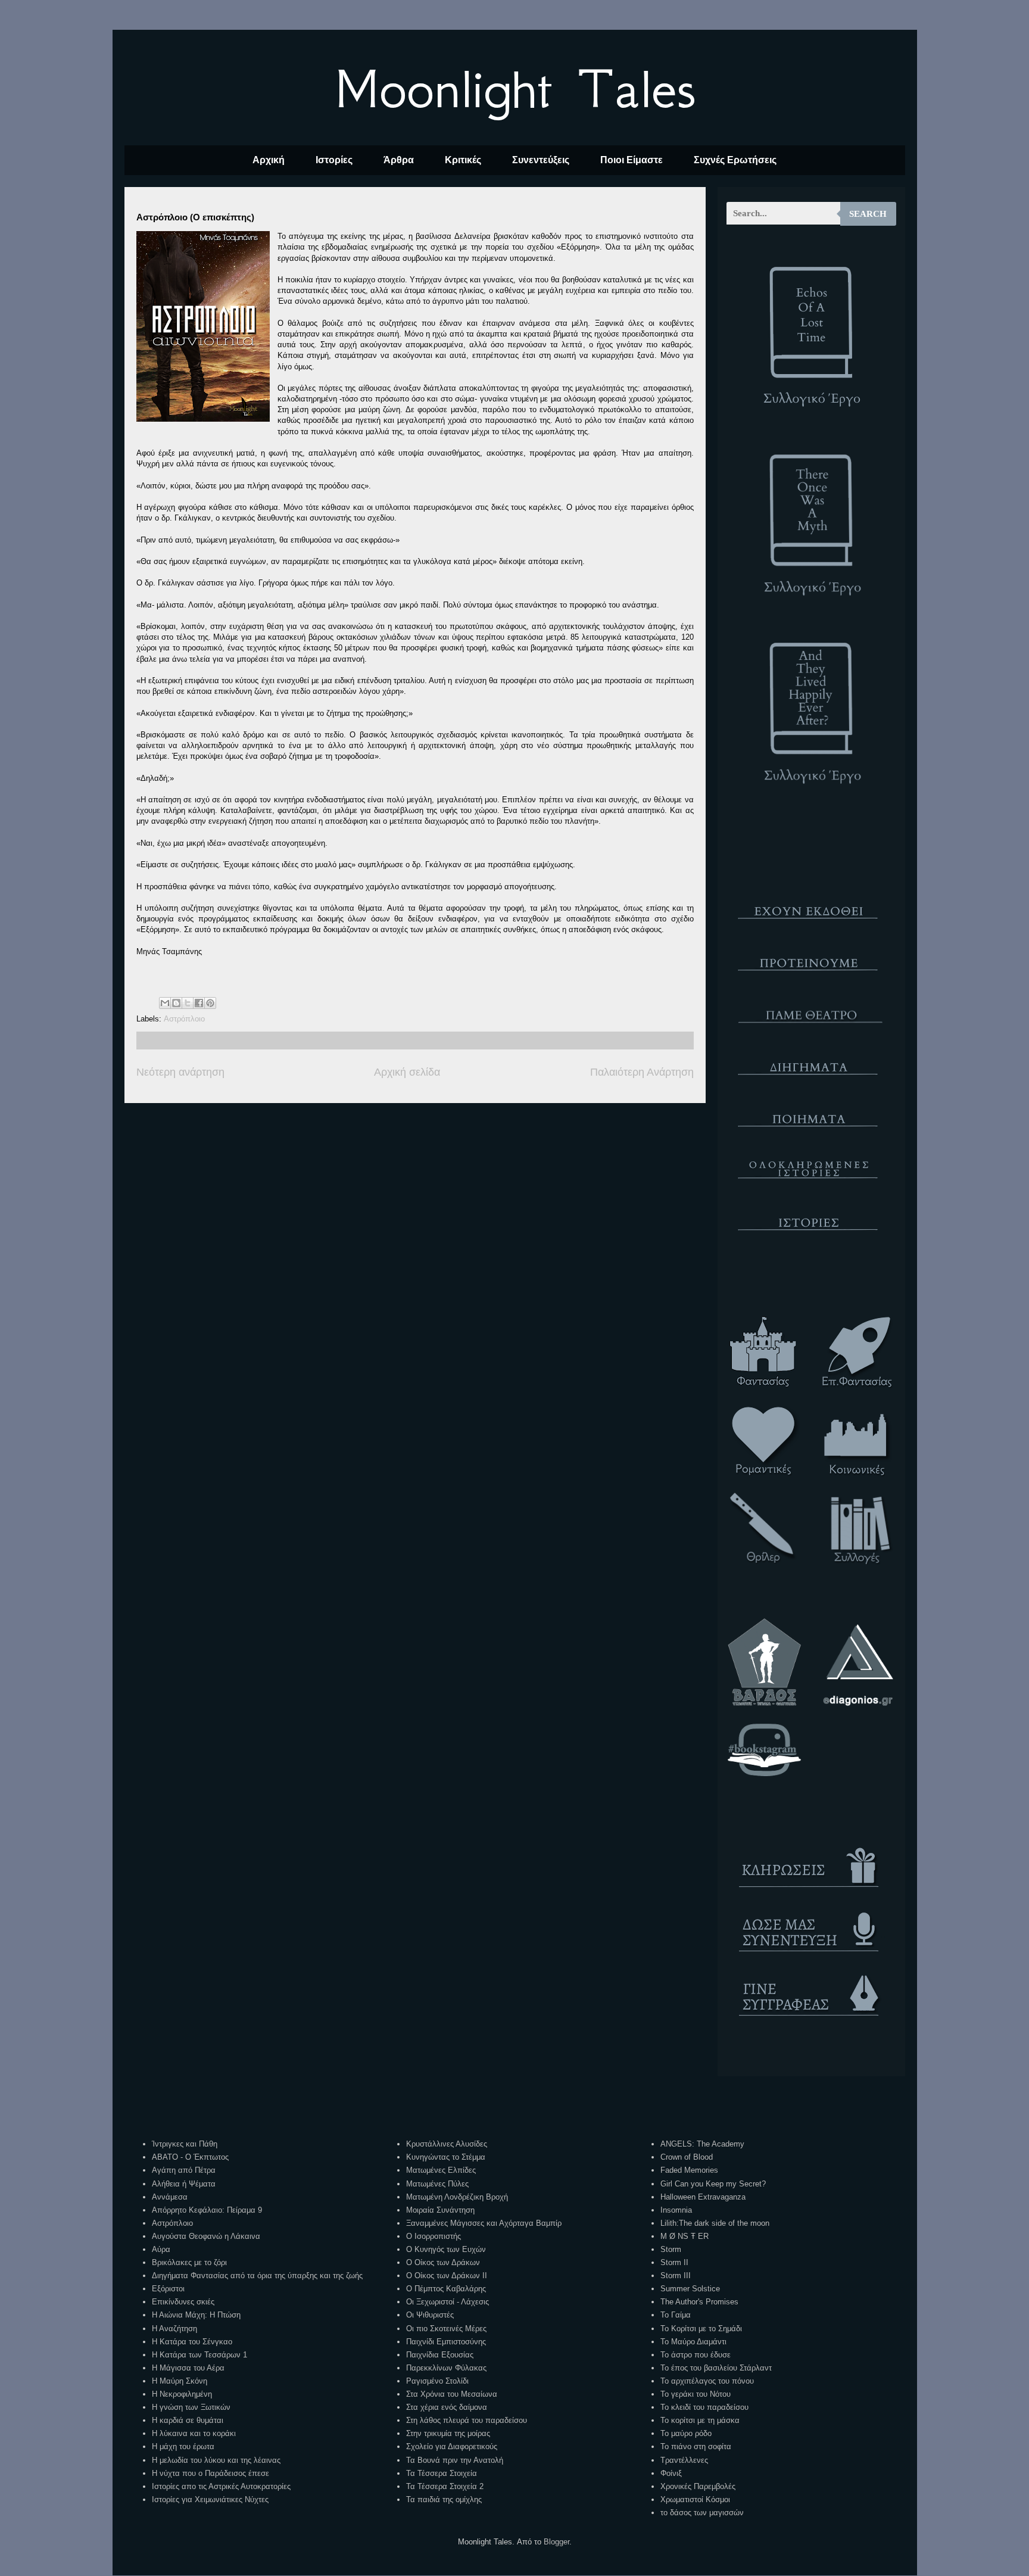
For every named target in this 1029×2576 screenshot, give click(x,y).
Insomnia (676, 2210)
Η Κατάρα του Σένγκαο (192, 2342)
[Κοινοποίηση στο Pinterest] (210, 1003)
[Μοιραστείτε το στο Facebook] (199, 1003)
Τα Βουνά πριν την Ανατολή (455, 2460)
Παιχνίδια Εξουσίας (440, 2355)
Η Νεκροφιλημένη (182, 2394)
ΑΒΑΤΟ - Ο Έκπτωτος (190, 2157)
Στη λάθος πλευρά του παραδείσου (467, 2420)
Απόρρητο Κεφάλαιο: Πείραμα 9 (207, 2210)
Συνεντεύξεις (541, 160)
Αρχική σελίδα (407, 1072)
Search (868, 214)
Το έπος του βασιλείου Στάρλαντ (716, 2368)
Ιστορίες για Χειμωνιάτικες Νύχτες (210, 2499)
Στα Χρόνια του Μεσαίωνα (452, 2394)
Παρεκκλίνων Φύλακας (446, 2368)
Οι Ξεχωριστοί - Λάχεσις (448, 2302)
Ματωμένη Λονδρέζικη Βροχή (457, 2197)
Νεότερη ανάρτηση (180, 1072)
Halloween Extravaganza (703, 2197)
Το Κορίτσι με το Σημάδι (701, 2329)
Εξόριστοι (168, 2289)
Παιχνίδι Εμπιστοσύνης (446, 2342)
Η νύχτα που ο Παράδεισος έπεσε (211, 2473)
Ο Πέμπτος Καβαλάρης (446, 2289)
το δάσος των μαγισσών (702, 2513)
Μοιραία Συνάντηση (440, 2210)
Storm (671, 2249)
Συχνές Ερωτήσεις (735, 160)
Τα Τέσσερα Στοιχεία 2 (445, 2486)
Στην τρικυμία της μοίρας (448, 2433)
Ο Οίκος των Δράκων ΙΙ (447, 2276)
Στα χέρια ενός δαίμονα (447, 2407)
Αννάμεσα (170, 2197)
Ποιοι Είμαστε (632, 160)
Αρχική (269, 160)
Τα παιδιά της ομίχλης (444, 2499)
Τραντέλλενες (684, 2460)
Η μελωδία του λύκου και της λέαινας (216, 2460)
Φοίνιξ (671, 2473)
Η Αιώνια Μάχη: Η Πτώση (196, 2315)
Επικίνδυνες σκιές (183, 2302)
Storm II (674, 2262)
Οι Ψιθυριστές (430, 2315)
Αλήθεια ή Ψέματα (184, 2184)
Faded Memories (689, 2170)
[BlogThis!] (176, 1003)
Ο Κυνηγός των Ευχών (446, 2249)
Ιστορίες (334, 160)
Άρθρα (399, 160)
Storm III (676, 2276)
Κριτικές (463, 160)
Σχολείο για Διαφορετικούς (452, 2446)
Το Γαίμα (676, 2315)
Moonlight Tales (515, 89)
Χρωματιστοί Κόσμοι (695, 2499)
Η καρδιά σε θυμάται (188, 2420)
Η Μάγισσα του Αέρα (188, 2368)
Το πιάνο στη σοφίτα (696, 2446)
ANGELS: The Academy (702, 2144)
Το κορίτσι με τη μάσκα (700, 2420)
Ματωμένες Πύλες (437, 2184)
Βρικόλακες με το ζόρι (189, 2262)
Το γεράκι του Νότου (696, 2394)
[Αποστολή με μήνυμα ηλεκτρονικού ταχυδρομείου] (165, 1003)
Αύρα (161, 2249)
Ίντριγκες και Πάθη (185, 2144)
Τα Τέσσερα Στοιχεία (442, 2473)
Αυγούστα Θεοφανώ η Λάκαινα (206, 2236)
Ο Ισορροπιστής (434, 2236)
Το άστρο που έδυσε (696, 2355)
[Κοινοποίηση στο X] (188, 1003)
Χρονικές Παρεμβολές (698, 2486)
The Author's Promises (699, 2302)
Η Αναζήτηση (174, 2329)
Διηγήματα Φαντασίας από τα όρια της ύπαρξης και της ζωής (257, 2276)
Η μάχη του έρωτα (183, 2446)
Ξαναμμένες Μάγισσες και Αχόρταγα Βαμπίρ (484, 2223)
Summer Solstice (690, 2289)
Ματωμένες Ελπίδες (441, 2170)
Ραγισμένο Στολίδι (437, 2381)
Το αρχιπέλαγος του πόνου (707, 2381)
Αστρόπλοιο (184, 1019)
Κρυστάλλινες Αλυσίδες (447, 2144)
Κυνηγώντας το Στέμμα (446, 2157)
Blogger (556, 2542)
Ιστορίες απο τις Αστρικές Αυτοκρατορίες (221, 2486)
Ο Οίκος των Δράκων (443, 2262)
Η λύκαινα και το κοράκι (194, 2433)
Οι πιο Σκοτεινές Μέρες (446, 2329)
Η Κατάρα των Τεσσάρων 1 (199, 2355)
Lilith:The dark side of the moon (715, 2223)
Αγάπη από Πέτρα (184, 2170)
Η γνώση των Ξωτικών (191, 2407)
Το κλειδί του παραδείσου (704, 2407)
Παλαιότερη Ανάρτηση (642, 1072)
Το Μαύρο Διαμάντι (693, 2342)
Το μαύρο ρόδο (686, 2433)
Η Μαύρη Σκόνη (180, 2381)
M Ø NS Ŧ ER (685, 2236)
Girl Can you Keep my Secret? (713, 2184)
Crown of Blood (687, 2157)
